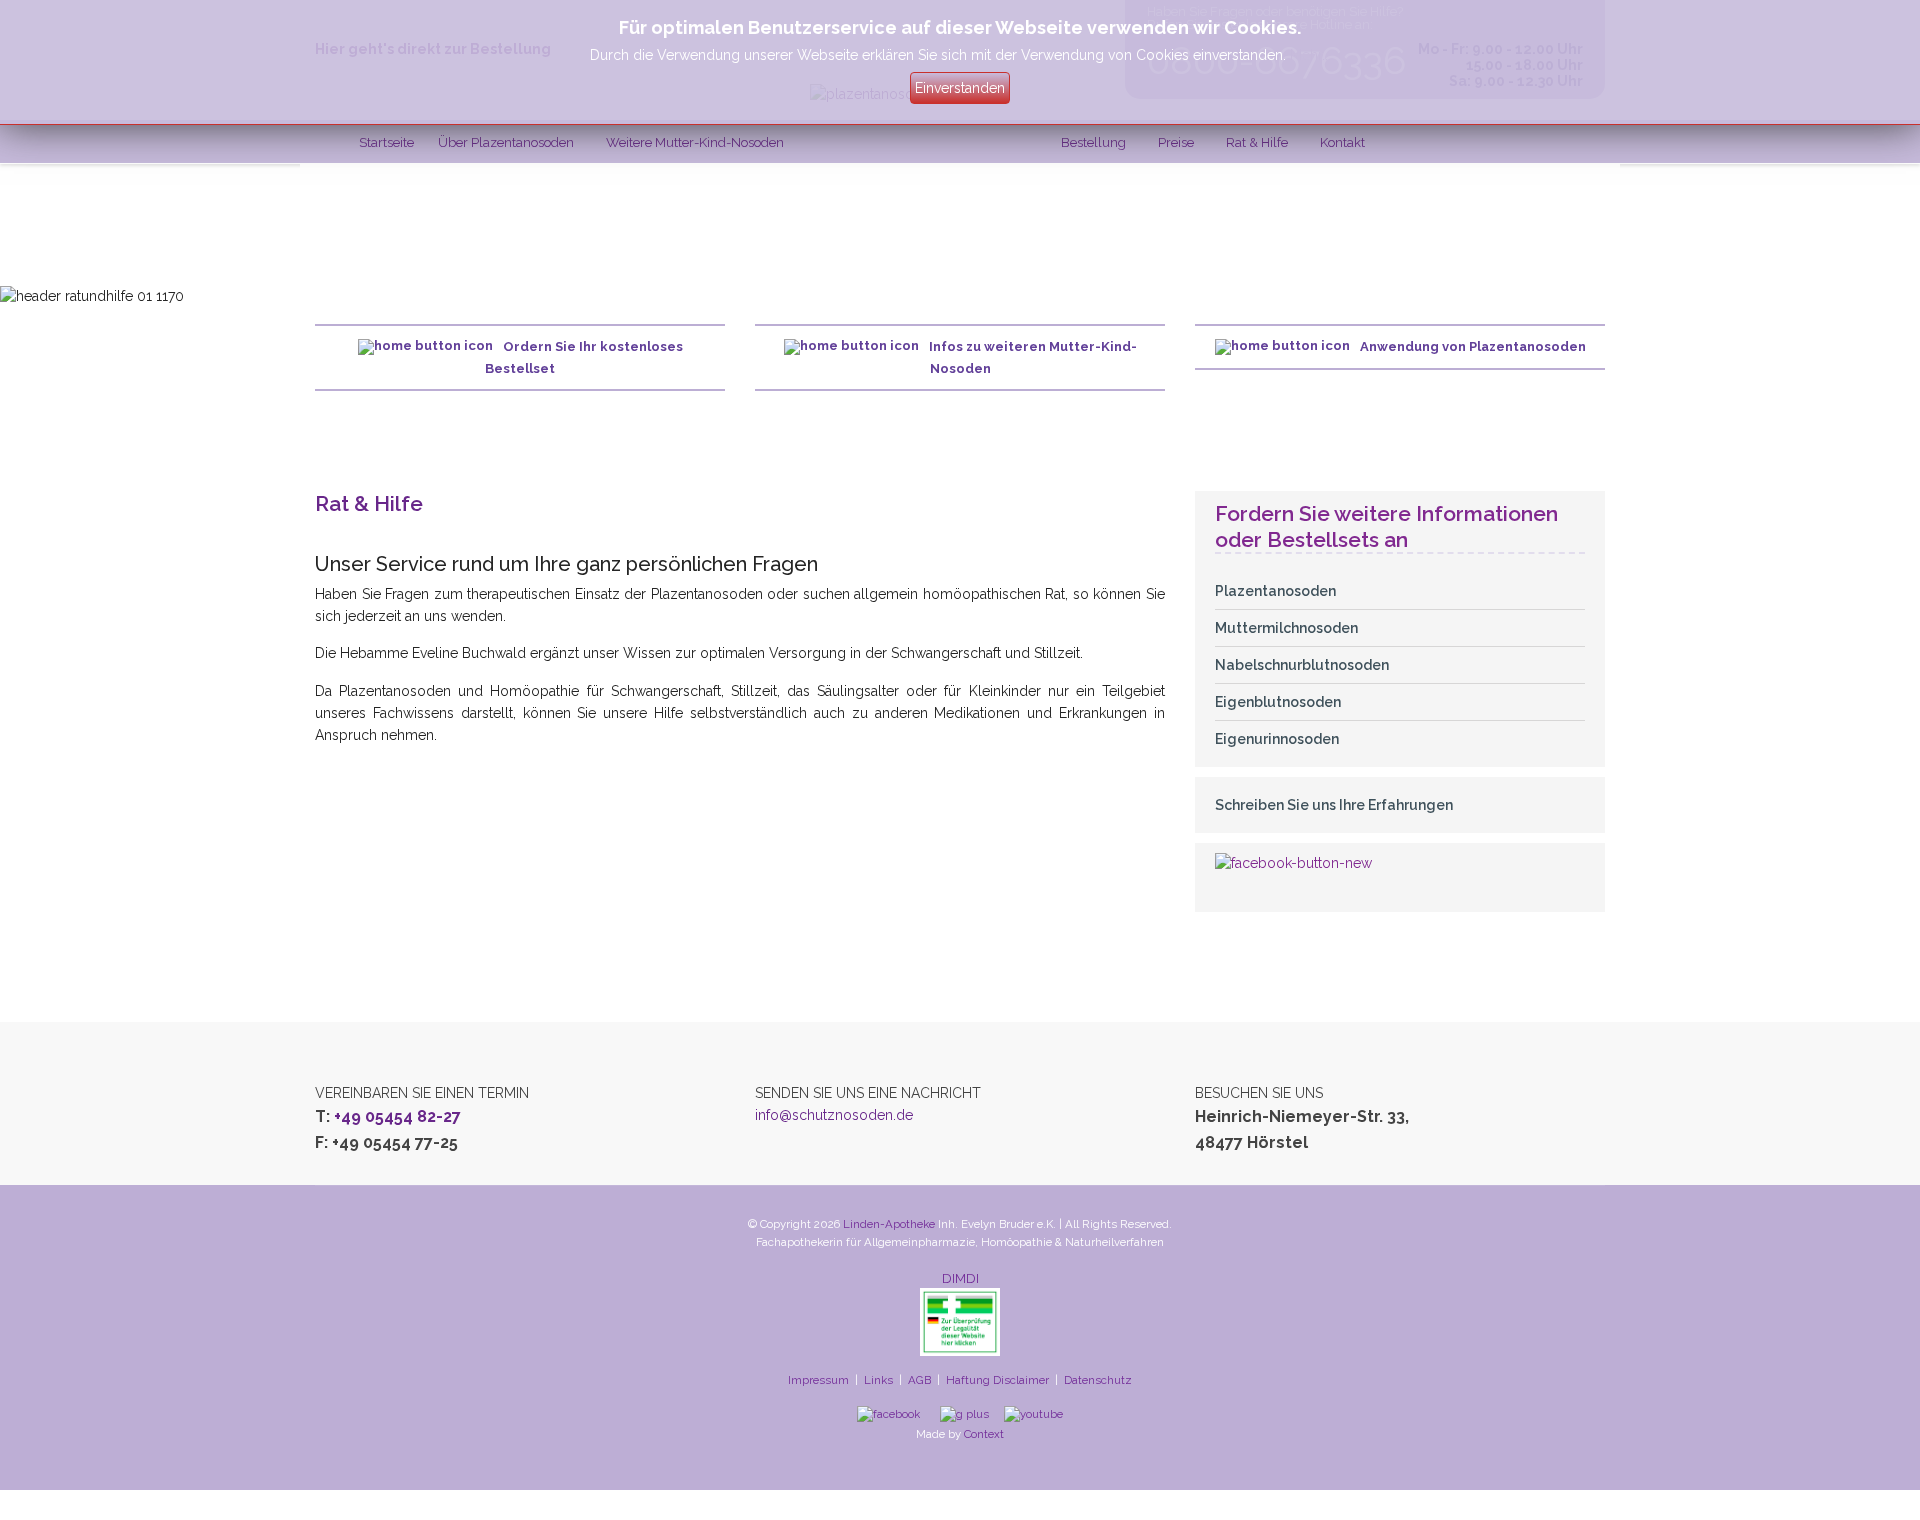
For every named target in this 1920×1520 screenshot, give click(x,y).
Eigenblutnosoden (1278, 702)
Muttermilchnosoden (1286, 628)
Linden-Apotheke (889, 1224)
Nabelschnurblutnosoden (1302, 665)
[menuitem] (386, 142)
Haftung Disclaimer (997, 1380)
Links (878, 1380)
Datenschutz (1098, 1380)
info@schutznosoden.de (834, 1115)
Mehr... (1310, 55)
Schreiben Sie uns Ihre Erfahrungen (1334, 805)
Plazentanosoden (1275, 591)
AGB (919, 1380)
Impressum (818, 1380)
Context (984, 1434)
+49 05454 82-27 (397, 1116)
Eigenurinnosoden (1277, 739)
